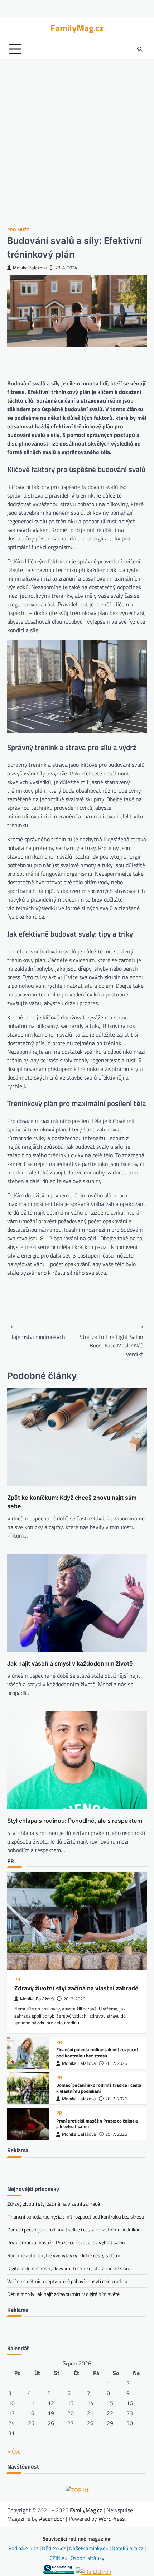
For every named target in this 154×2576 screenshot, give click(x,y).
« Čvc (14, 2451)
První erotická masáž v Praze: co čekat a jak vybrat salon (97, 2124)
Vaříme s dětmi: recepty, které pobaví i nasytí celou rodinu (67, 2281)
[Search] (140, 49)
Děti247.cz (54, 2548)
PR (17, 1979)
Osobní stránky (87, 2558)
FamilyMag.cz (77, 28)
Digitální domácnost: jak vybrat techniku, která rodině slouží (69, 2268)
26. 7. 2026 (74, 1999)
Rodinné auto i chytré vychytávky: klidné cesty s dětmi (64, 2255)
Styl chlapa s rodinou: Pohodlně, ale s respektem (75, 1821)
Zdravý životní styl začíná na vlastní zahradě (76, 1988)
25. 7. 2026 (116, 2134)
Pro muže (18, 230)
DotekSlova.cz (128, 2548)
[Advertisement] (77, 143)
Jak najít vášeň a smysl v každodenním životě (70, 1663)
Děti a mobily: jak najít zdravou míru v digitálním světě (63, 2294)
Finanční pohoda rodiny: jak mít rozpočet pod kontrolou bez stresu (97, 2053)
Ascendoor (52, 2519)
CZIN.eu (59, 2558)
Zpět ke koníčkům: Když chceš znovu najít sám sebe (72, 1502)
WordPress (112, 2519)
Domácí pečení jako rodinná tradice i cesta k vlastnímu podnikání (99, 2088)
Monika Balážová (30, 268)
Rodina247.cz (24, 2548)
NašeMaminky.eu (89, 2548)
